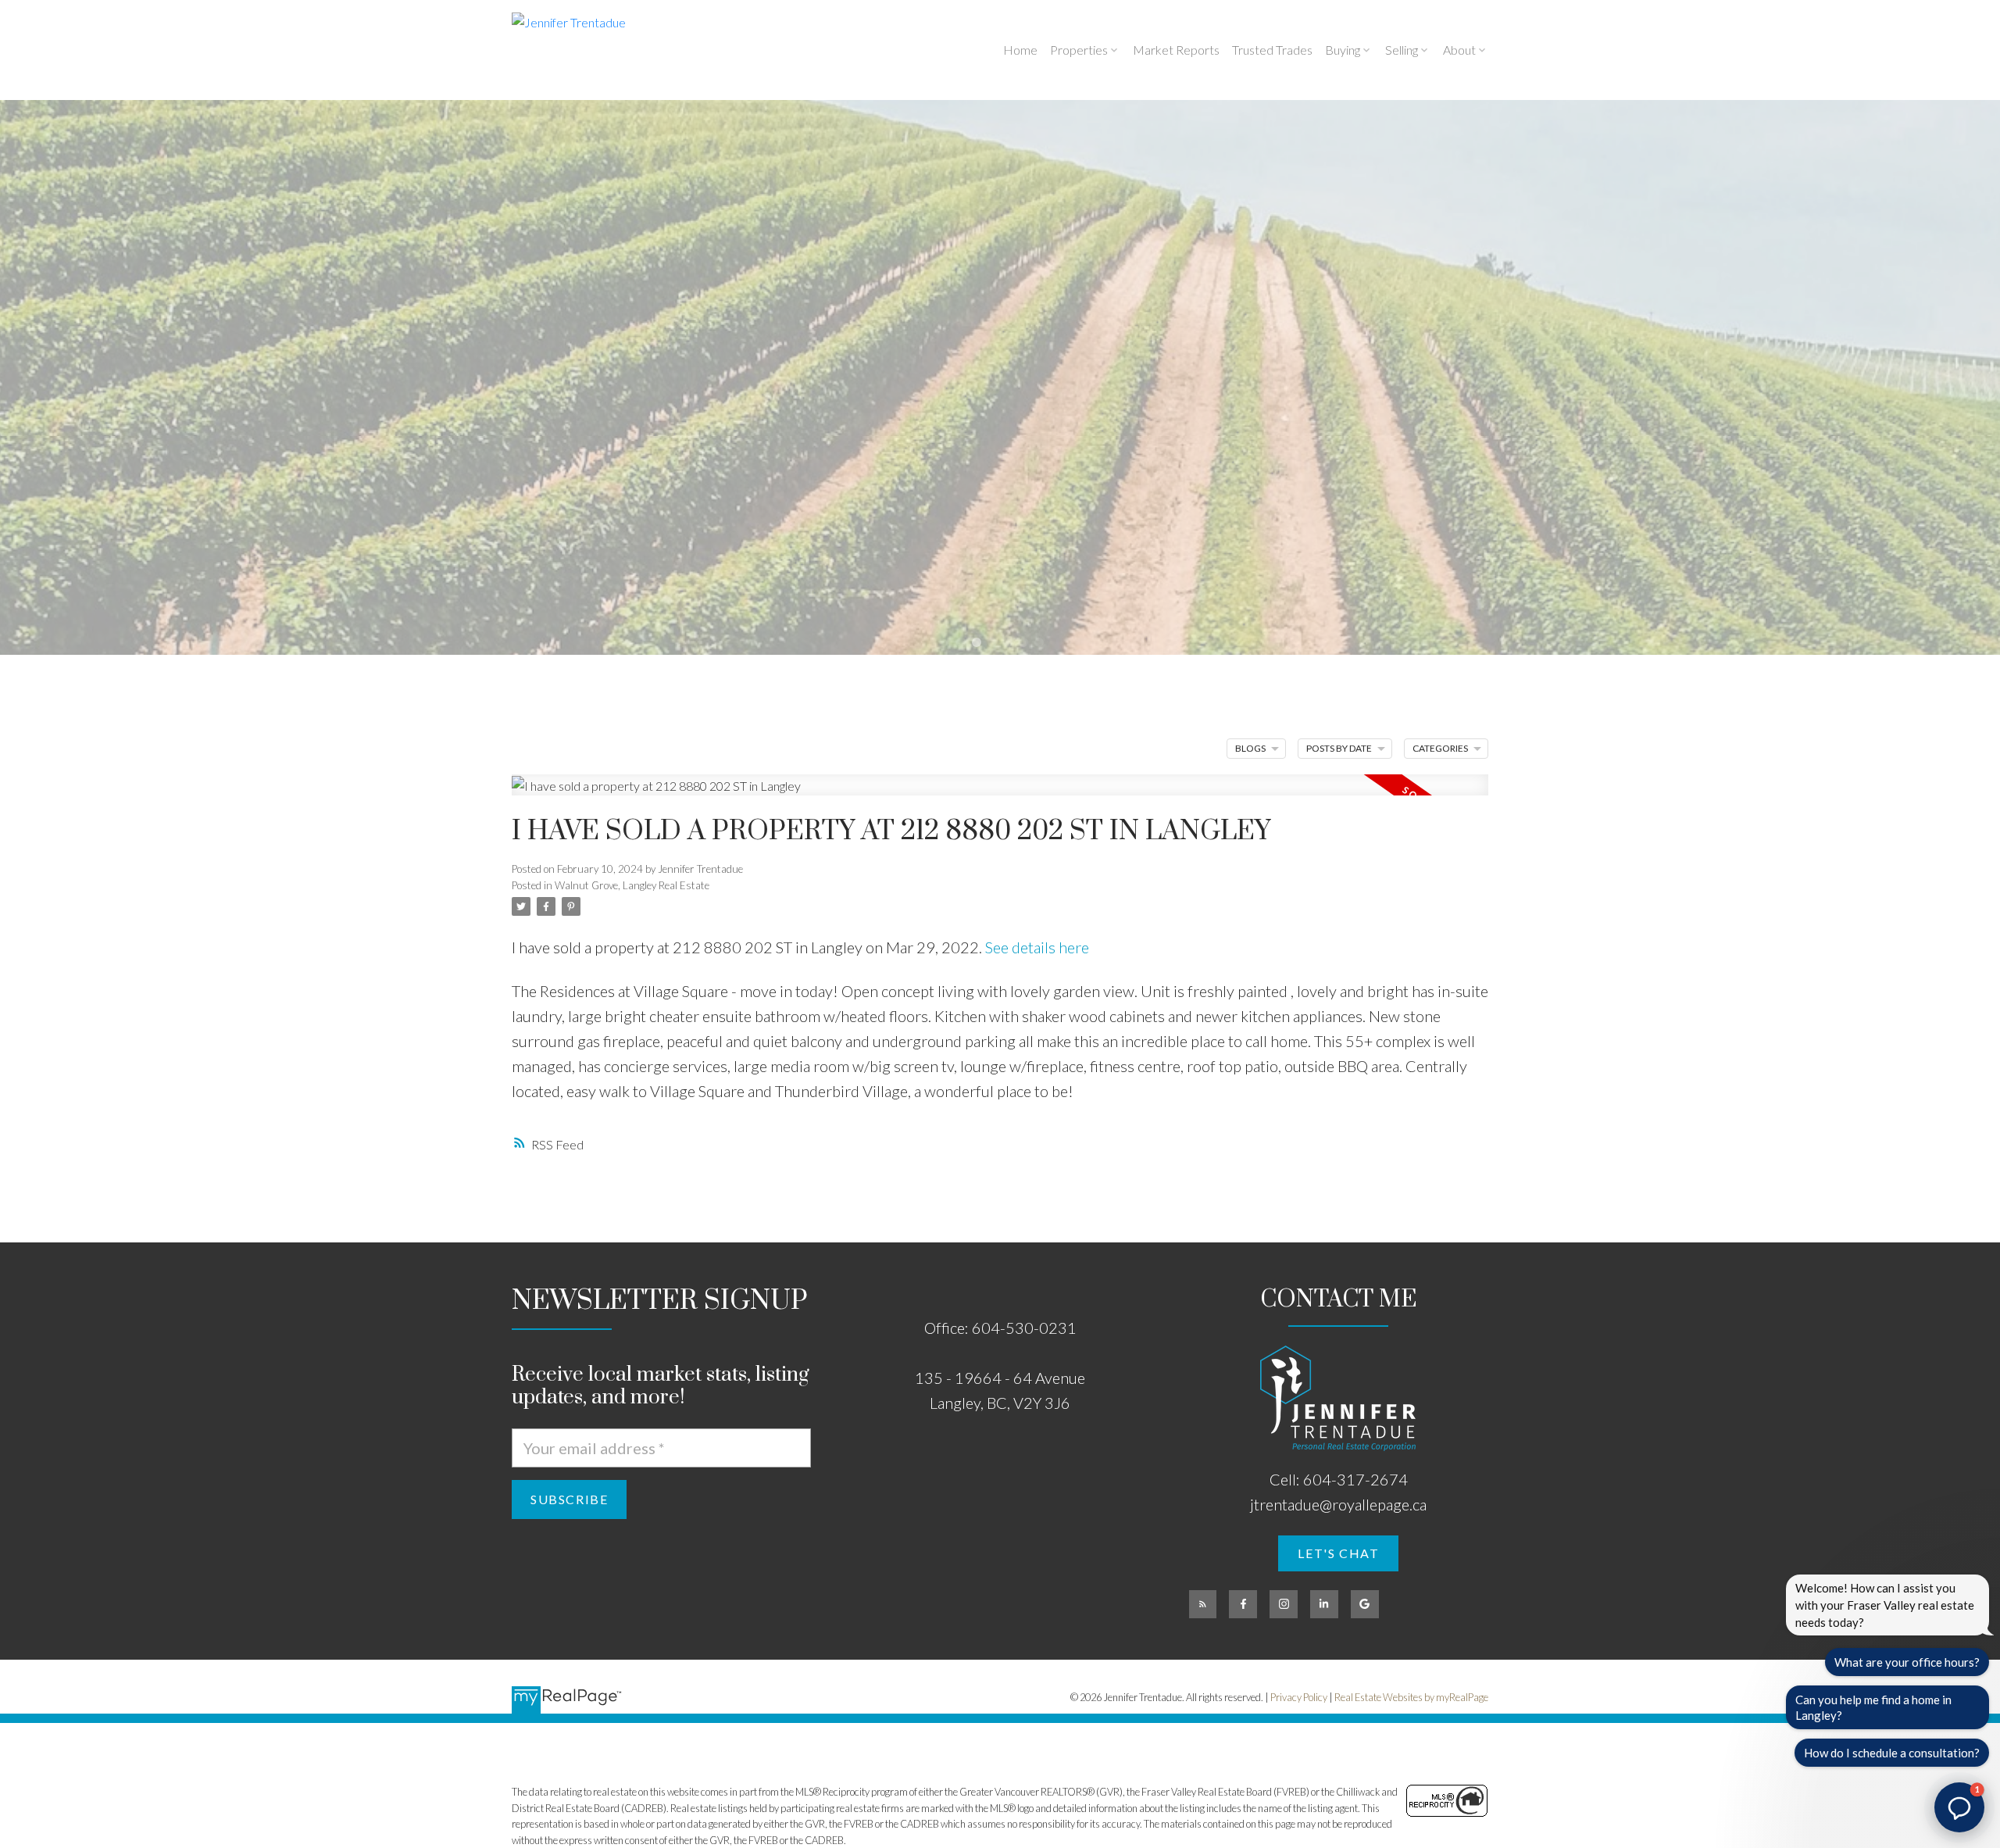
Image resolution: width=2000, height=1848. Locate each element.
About (1459, 50)
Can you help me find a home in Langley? (1873, 1707)
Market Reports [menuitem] (1176, 50)
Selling (1402, 50)
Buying (1343, 50)
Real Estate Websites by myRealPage (1411, 1697)
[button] (1338, 1553)
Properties (1079, 50)
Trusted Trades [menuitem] (1272, 50)
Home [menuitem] (1020, 50)
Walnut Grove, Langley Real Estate (632, 885)
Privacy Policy (1299, 1697)
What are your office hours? (1907, 1662)
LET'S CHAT (1338, 1553)
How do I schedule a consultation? (1892, 1753)
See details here (1037, 947)
